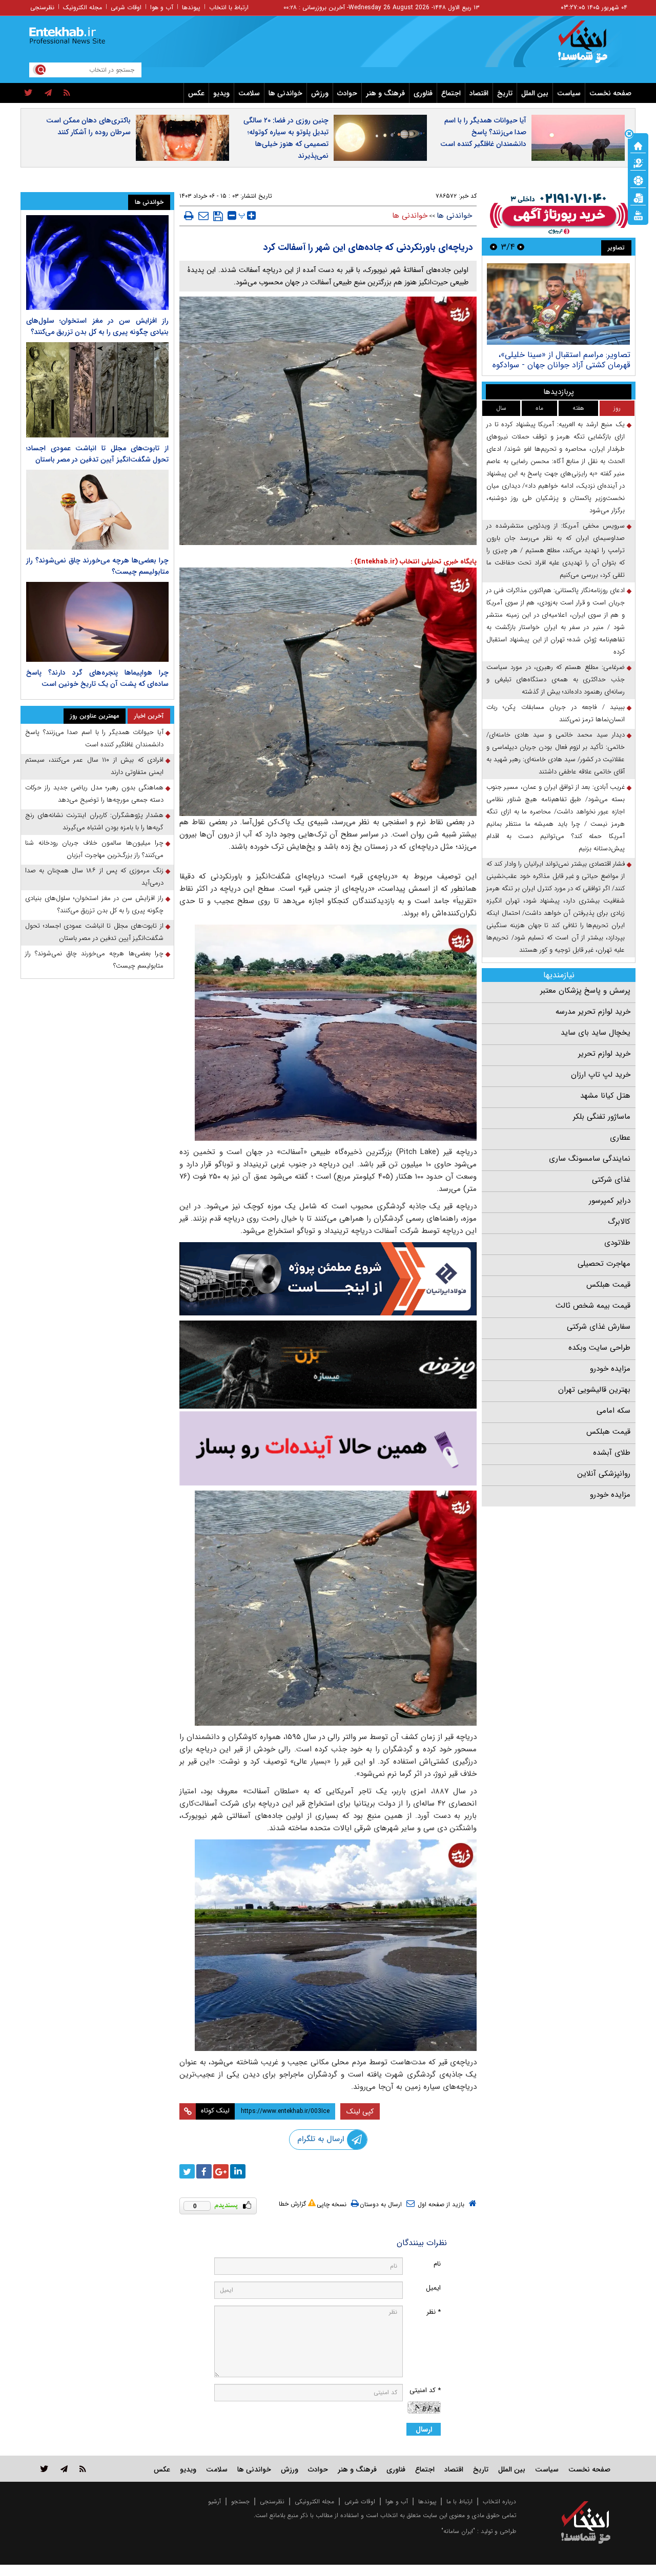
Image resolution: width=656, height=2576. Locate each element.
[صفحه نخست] (638, 145)
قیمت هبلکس (608, 1285)
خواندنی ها (285, 93)
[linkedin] (238, 2171)
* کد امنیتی (425, 2390)
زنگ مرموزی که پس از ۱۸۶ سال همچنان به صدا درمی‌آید (94, 877)
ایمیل (433, 2288)
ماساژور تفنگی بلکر (602, 1117)
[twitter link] (44, 2469)
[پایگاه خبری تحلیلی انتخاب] (591, 47)
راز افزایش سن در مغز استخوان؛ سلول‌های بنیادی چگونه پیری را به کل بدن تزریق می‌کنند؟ (97, 326)
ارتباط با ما (459, 2501)
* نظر (434, 2312)
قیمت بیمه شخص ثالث (593, 1306)
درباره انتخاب (499, 2501)
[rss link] (83, 2469)
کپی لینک (360, 2111)
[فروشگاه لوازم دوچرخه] (328, 1364)
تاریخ (505, 93)
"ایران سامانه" (458, 2531)
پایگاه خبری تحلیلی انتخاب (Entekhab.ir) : (414, 562)
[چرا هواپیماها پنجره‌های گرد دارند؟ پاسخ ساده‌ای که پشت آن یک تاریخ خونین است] (97, 622)
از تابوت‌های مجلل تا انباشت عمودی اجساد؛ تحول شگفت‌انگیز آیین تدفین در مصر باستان (97, 454)
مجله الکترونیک (83, 7)
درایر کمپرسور (610, 1201)
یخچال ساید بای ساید (596, 1033)
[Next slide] (494, 247)
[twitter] (28, 93)
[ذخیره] (218, 216)
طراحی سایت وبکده (599, 1348)
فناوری (423, 93)
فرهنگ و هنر (385, 93)
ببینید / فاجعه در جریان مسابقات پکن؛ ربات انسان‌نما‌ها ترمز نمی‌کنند (556, 713)
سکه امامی (613, 1411)
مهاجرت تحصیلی (604, 1264)
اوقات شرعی (126, 7)
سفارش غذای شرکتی (599, 1327)
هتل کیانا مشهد (605, 1096)
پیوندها (191, 7)
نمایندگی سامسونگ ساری (590, 1159)
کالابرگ (619, 1222)
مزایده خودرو (610, 1369)
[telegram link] (64, 2469)
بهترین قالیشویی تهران (594, 1390)
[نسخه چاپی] (189, 216)
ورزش (320, 93)
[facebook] (204, 2171)
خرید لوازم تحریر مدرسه (593, 1012)
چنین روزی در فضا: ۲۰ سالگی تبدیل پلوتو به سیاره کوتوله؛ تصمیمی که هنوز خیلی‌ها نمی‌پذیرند (286, 138)
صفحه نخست (610, 93)
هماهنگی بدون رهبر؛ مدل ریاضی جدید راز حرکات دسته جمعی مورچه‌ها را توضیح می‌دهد (94, 794)
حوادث (347, 93)
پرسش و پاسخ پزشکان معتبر (585, 991)
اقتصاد (479, 93)
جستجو (240, 2501)
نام (437, 2264)
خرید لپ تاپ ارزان (601, 1075)
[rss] (67, 93)
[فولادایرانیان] (328, 1279)
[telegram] (48, 93)
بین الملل (535, 93)
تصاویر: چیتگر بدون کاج (590, 355)
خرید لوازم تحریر (604, 1054)
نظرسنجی (42, 7)
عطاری (620, 1138)
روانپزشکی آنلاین (604, 1474)
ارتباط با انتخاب (229, 7)
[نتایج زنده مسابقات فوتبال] (638, 215)
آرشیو (214, 2501)
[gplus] (221, 2171)
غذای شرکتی (611, 1180)
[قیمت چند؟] (638, 162)
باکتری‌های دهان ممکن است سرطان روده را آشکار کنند (88, 126)
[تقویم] (638, 197)
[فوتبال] (638, 180)
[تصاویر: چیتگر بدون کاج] (558, 304)
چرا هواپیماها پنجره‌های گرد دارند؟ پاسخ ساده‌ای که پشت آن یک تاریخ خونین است (97, 678)
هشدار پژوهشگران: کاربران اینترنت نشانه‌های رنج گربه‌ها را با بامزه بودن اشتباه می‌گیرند (94, 821)
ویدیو (221, 93)
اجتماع (451, 93)
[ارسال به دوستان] (203, 216)
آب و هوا (162, 7)
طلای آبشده (612, 1453)
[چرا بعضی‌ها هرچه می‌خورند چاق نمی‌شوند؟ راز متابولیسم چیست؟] (97, 510)
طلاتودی (617, 1243)
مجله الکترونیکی (314, 2501)
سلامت (249, 93)
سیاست (569, 93)
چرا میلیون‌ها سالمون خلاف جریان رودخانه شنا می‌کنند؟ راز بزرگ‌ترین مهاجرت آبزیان (94, 849)
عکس (196, 93)
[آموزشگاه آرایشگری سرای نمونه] (328, 1448)
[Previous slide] (521, 247)
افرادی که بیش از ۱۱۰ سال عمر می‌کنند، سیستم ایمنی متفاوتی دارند (94, 766)
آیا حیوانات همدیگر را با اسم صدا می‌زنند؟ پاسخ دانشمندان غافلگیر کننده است (483, 132)
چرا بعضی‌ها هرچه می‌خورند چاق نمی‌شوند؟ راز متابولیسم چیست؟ (94, 960)
